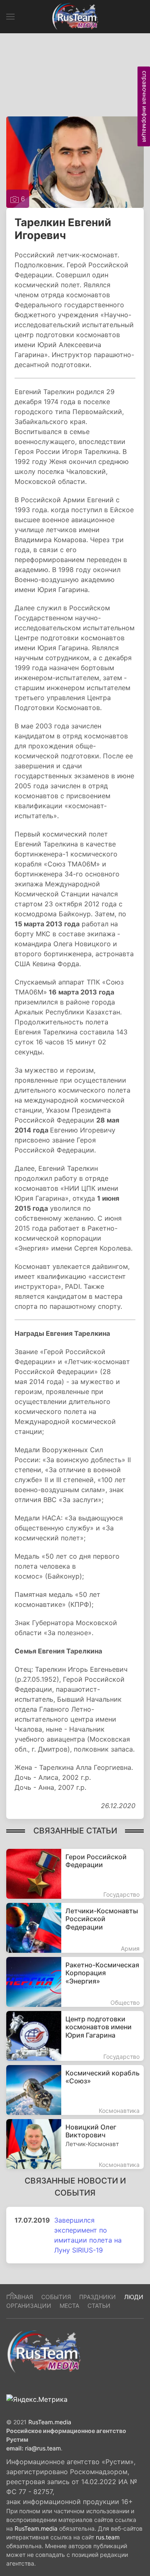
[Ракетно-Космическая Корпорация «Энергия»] (75, 1982)
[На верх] (12, 2294)
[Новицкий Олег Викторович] (75, 2144)
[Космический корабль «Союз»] (75, 2090)
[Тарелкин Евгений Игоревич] (75, 161)
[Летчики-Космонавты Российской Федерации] (75, 1928)
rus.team (108, 2537)
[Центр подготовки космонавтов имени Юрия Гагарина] (75, 2036)
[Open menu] (10, 17)
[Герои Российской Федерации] (75, 1874)
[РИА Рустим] (44, 2351)
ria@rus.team (43, 2448)
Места (69, 2306)
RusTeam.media (50, 2422)
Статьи (99, 2306)
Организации (29, 2306)
